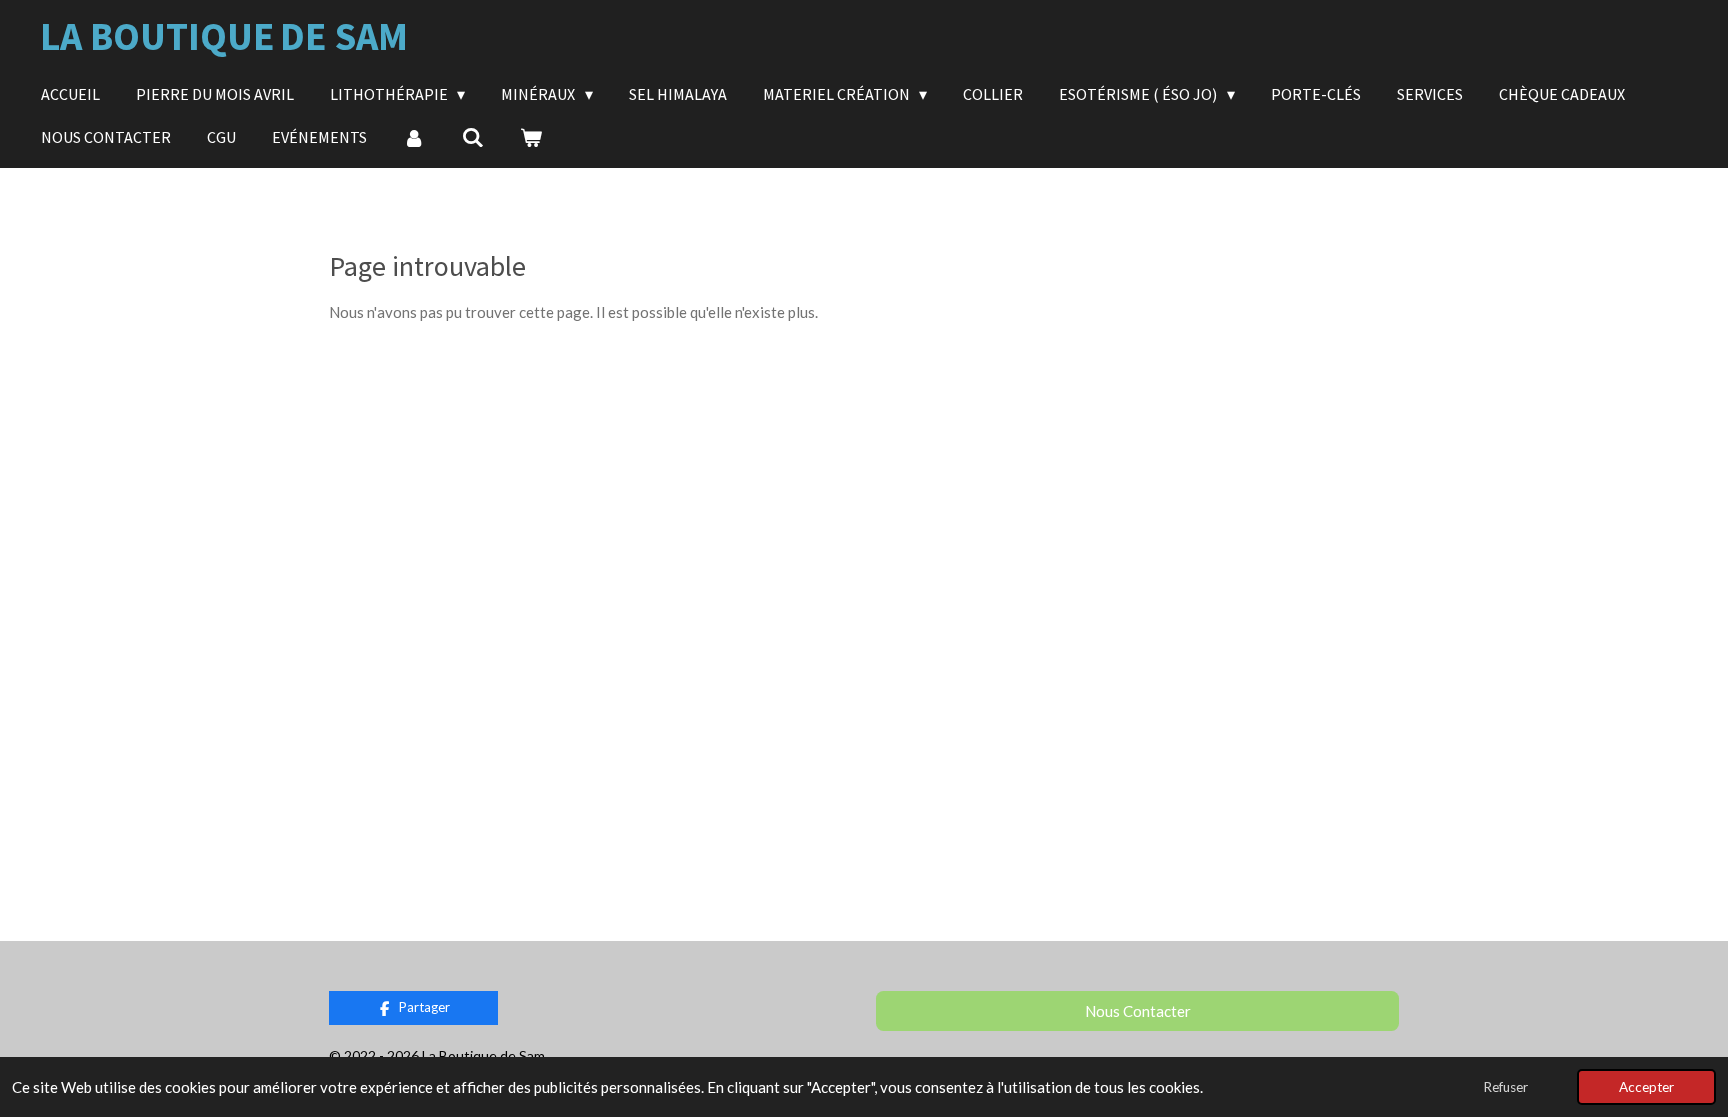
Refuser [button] (1505, 1087)
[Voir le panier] (531, 137)
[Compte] (414, 137)
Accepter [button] (1646, 1087)
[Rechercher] (472, 137)
